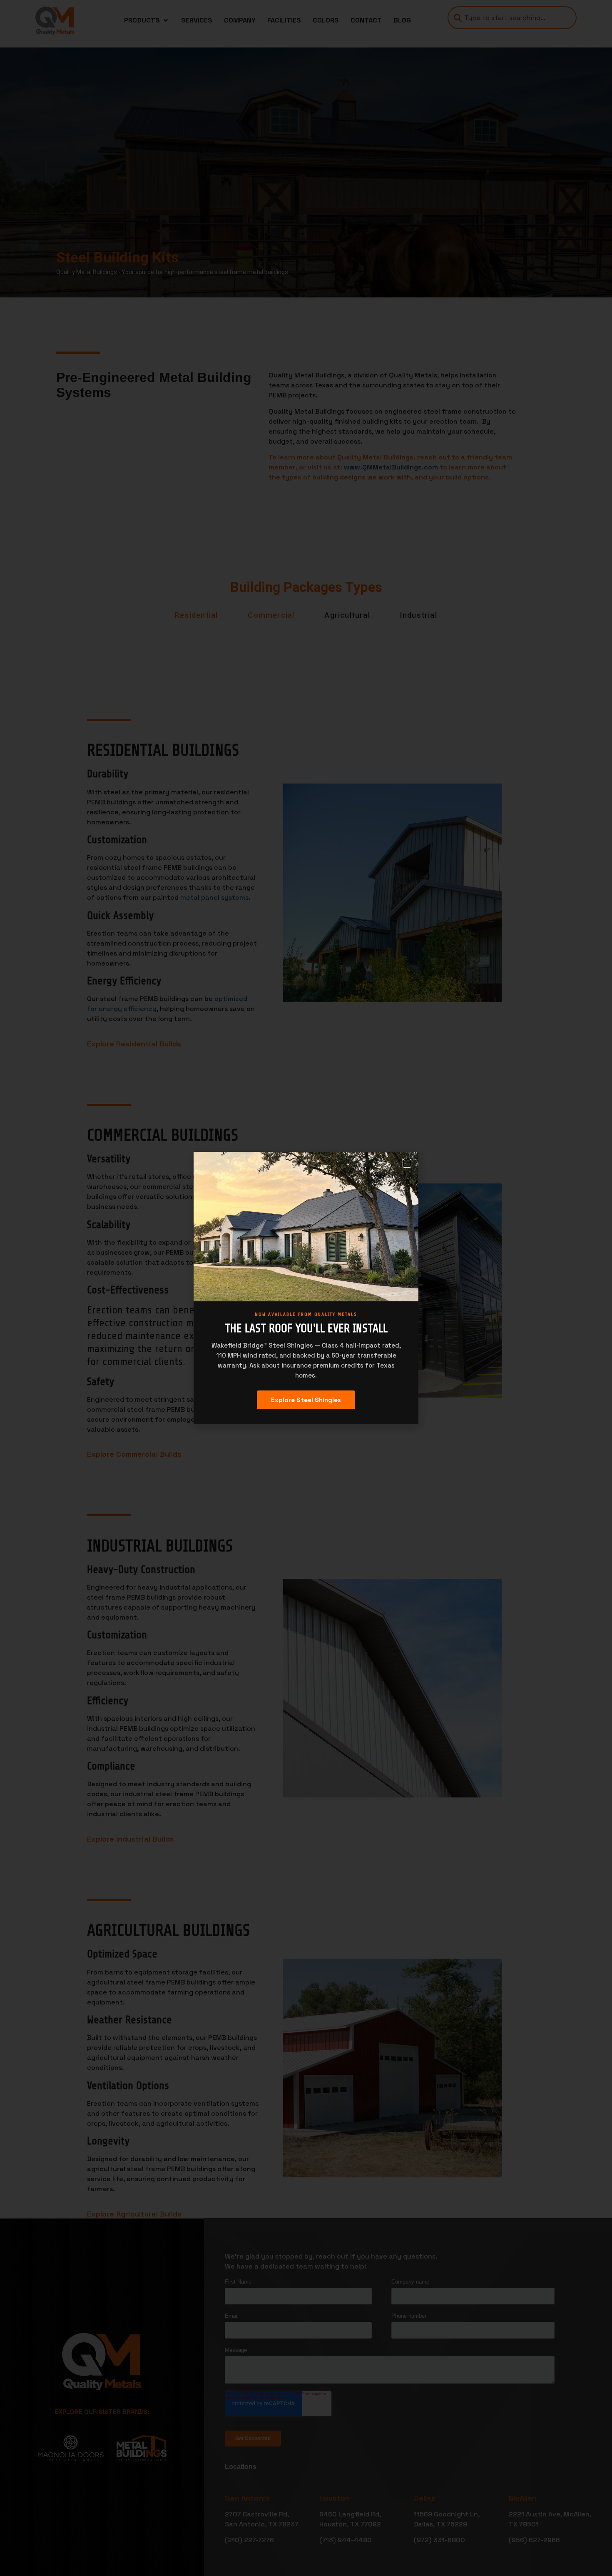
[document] (306, 1288)
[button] (407, 1163)
